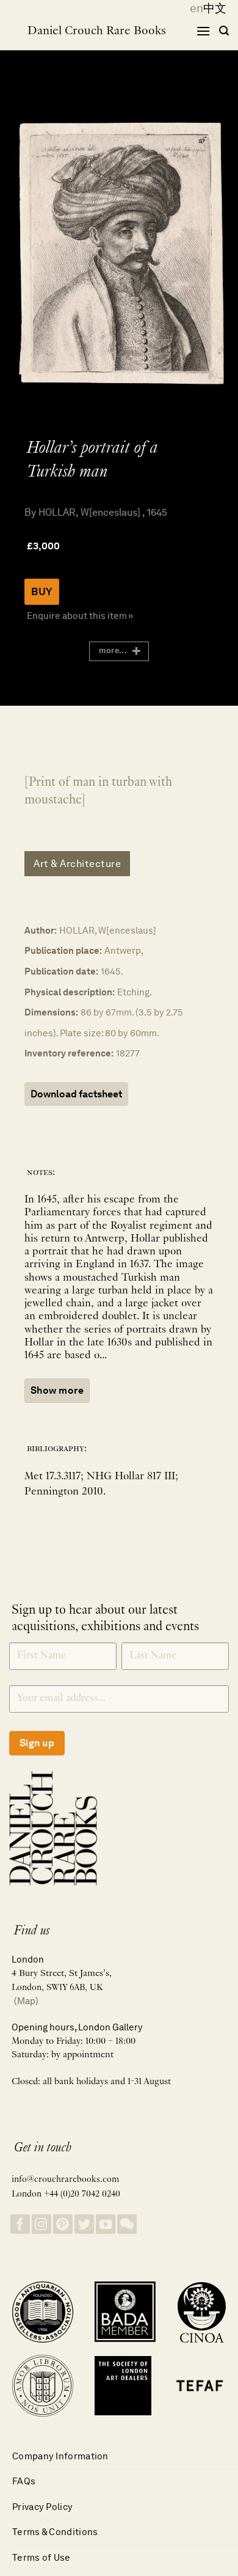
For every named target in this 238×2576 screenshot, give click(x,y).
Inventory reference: (69, 1053)
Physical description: (70, 992)
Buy (42, 591)
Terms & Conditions (55, 2532)
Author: (41, 930)
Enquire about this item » (80, 616)
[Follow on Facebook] (20, 2224)
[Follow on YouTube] (106, 2224)
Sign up (37, 1743)
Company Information (60, 2456)
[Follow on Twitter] (84, 2224)
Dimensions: (51, 1012)
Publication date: (61, 971)
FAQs (24, 2481)
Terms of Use (41, 2557)
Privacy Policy (42, 2507)
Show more (57, 1390)
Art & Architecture (77, 864)
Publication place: (63, 950)
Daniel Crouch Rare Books (97, 31)
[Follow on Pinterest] (63, 2224)
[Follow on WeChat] (127, 2224)
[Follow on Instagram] (41, 2224)
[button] (203, 31)
